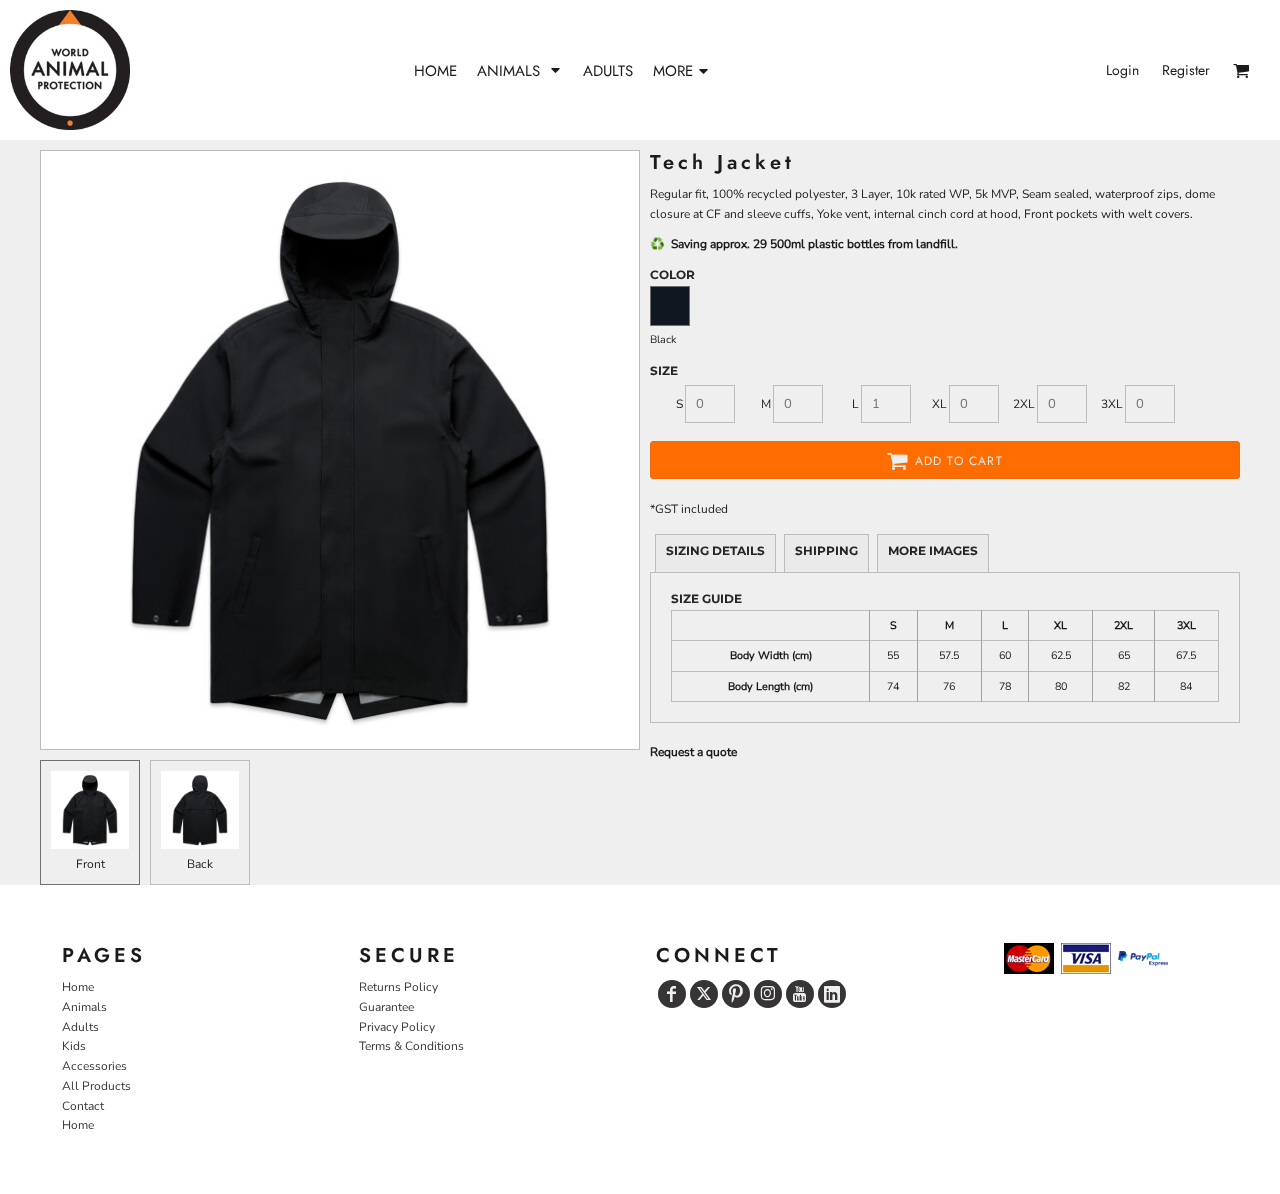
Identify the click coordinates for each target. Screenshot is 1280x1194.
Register (1186, 70)
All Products (96, 1086)
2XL (1024, 404)
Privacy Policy (397, 1027)
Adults (80, 1027)
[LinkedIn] (832, 994)
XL (939, 404)
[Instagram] (768, 994)
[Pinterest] (736, 994)
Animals (84, 1007)
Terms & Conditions (411, 1046)
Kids (74, 1046)
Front (90, 864)
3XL (1112, 404)
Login (1122, 70)
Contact (83, 1106)
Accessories (94, 1066)
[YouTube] (800, 994)
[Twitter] (704, 994)
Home (78, 987)
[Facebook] (672, 994)
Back (200, 864)
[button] (520, 70)
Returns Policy (398, 987)
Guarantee (386, 1007)
